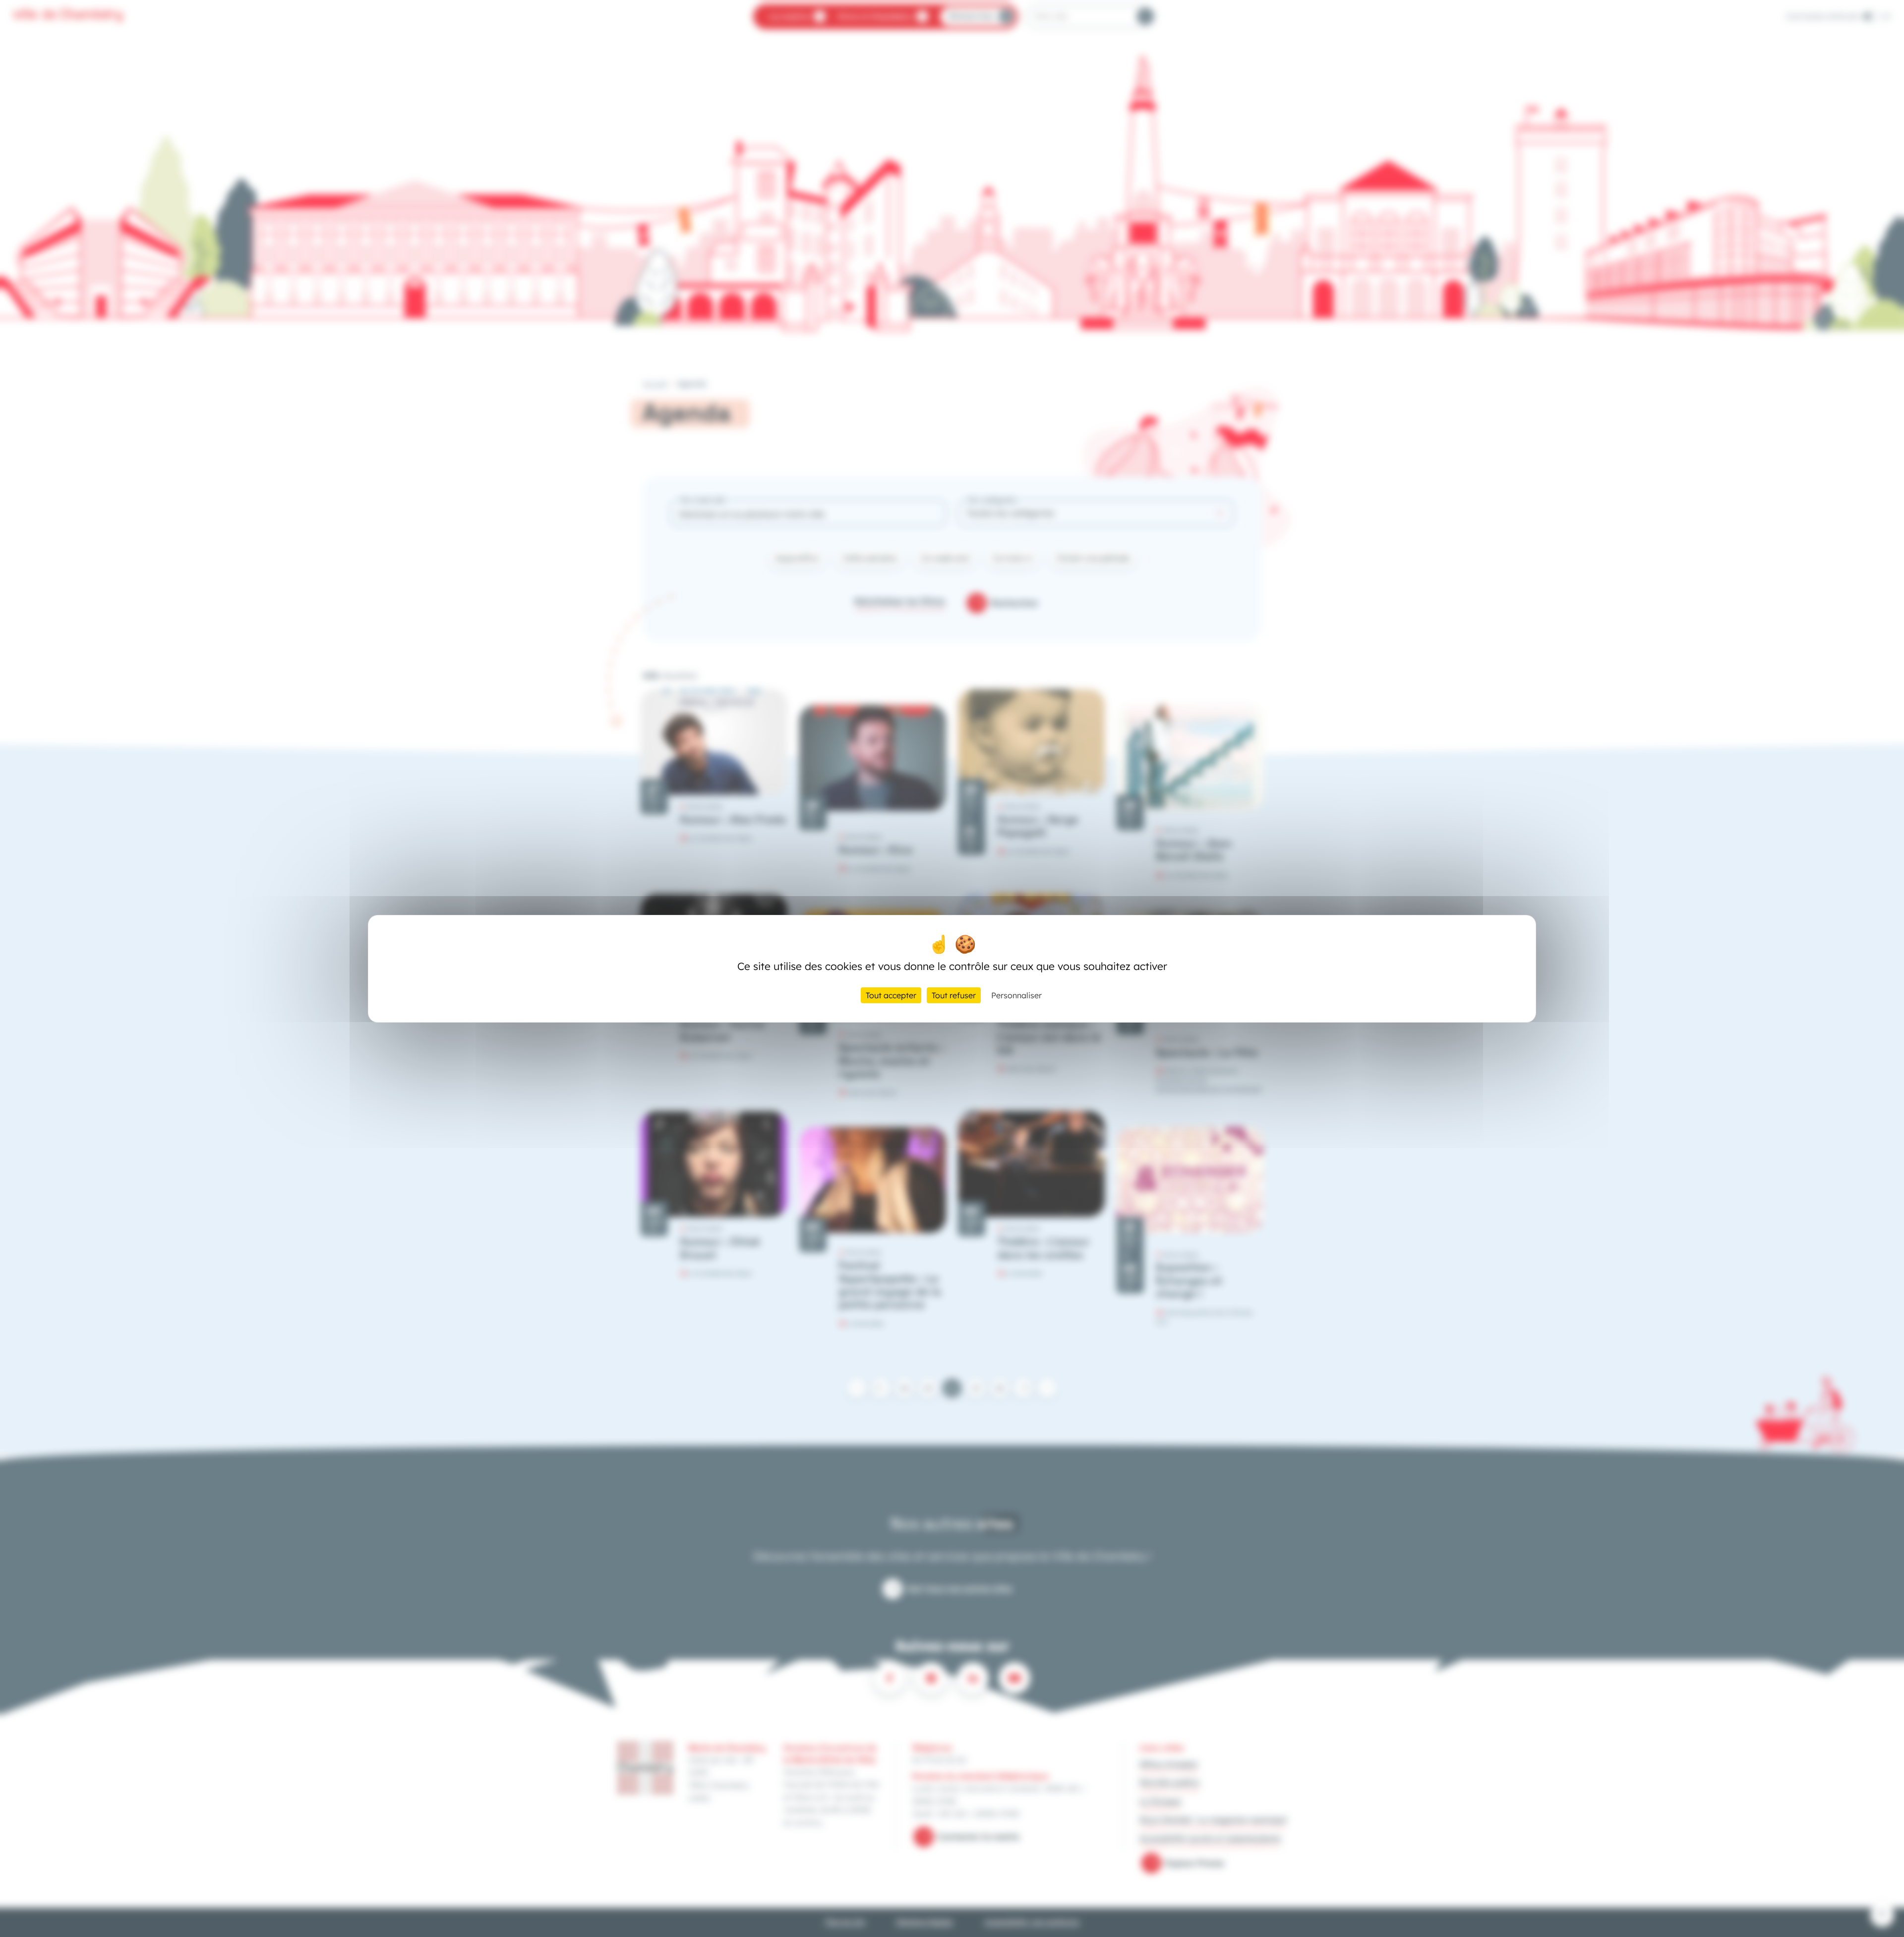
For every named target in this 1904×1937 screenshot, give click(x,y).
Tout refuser (954, 995)
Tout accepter (891, 995)
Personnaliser (1016, 995)
